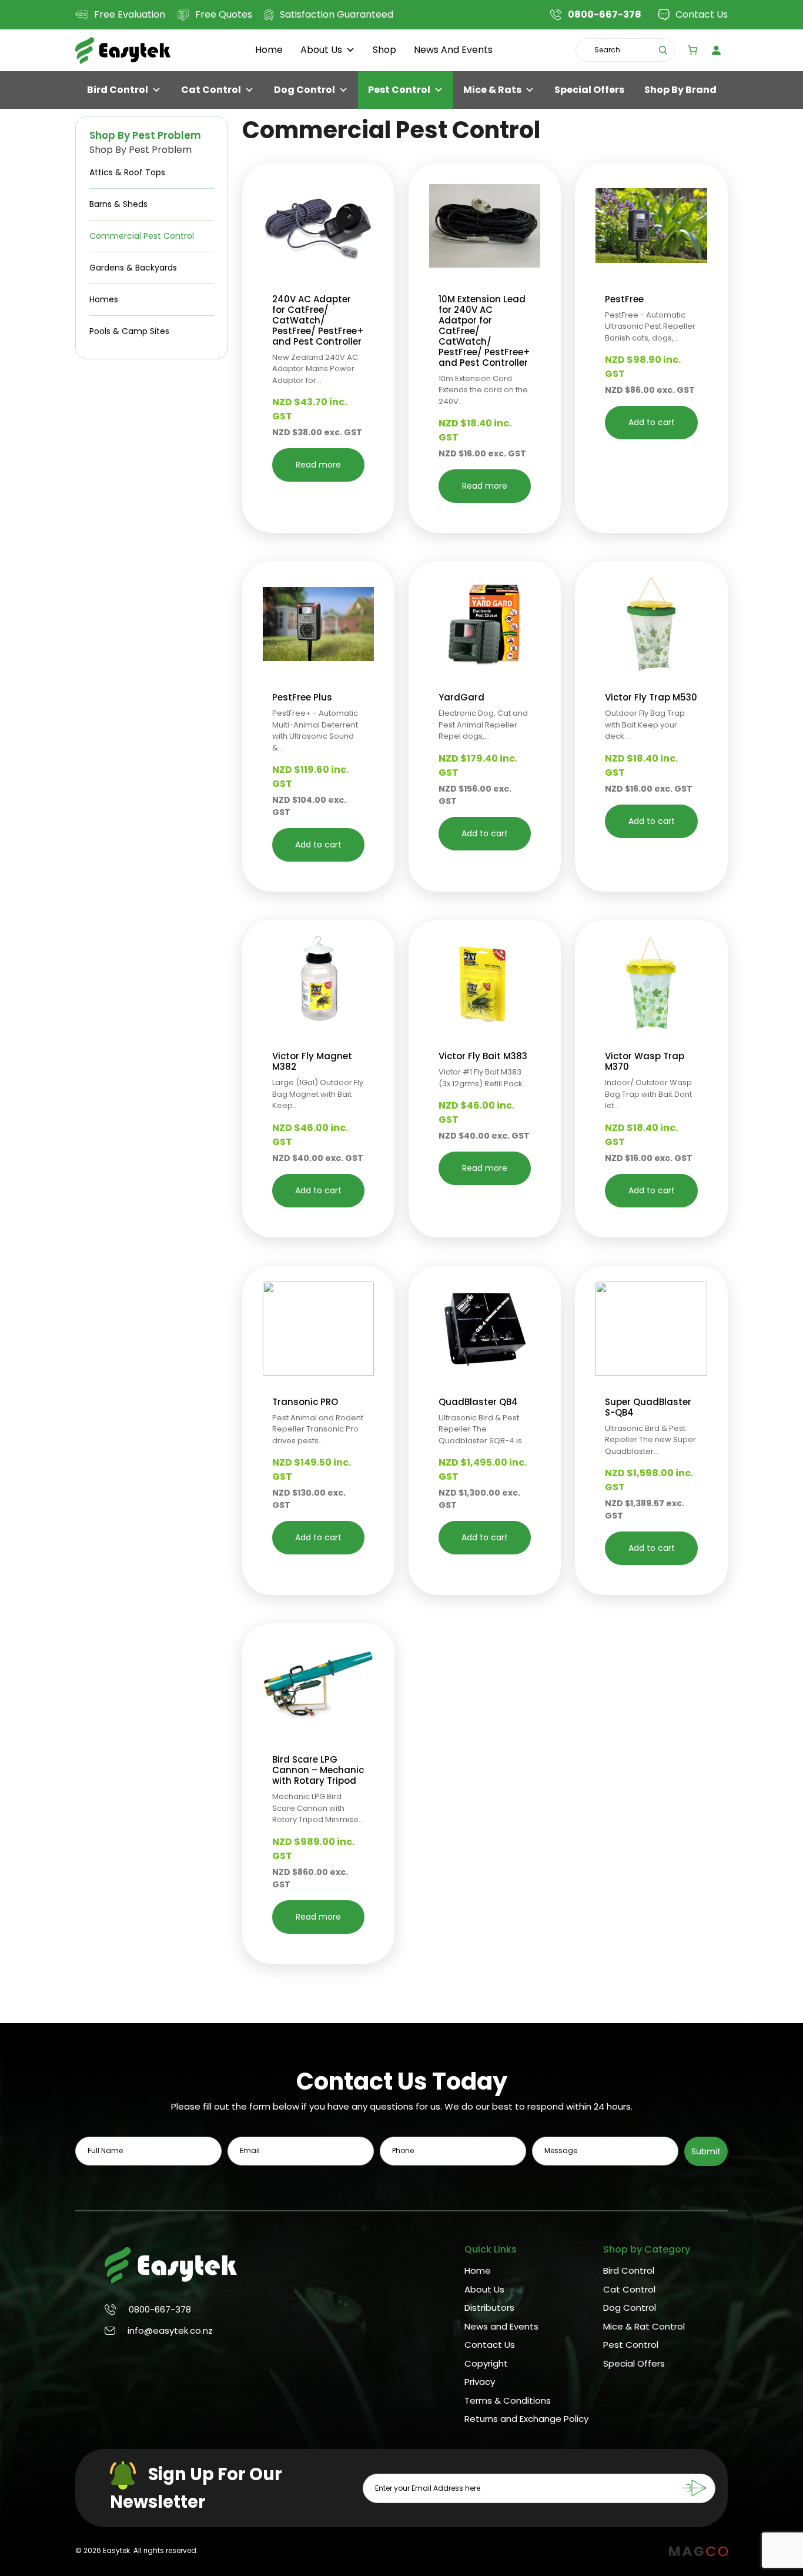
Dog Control (305, 90)
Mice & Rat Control (644, 2326)
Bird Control (118, 90)
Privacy (480, 2382)
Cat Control (211, 90)
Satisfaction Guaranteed (337, 14)
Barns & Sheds (118, 204)
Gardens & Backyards (133, 268)
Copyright (486, 2363)
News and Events (453, 50)
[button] (370, 192)
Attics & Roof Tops (127, 172)
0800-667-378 (160, 2309)
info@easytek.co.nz (170, 2330)
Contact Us (702, 14)
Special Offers (589, 90)
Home (269, 50)
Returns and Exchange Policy (526, 2419)
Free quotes (224, 14)
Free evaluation (130, 14)
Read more (318, 465)
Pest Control (399, 90)
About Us (321, 50)
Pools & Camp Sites (129, 331)
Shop (384, 50)
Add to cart (652, 422)
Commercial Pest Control (142, 236)
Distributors (489, 2308)
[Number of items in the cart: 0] (692, 50)
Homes (104, 299)
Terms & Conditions (508, 2400)
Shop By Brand (680, 90)
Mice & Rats (492, 90)
